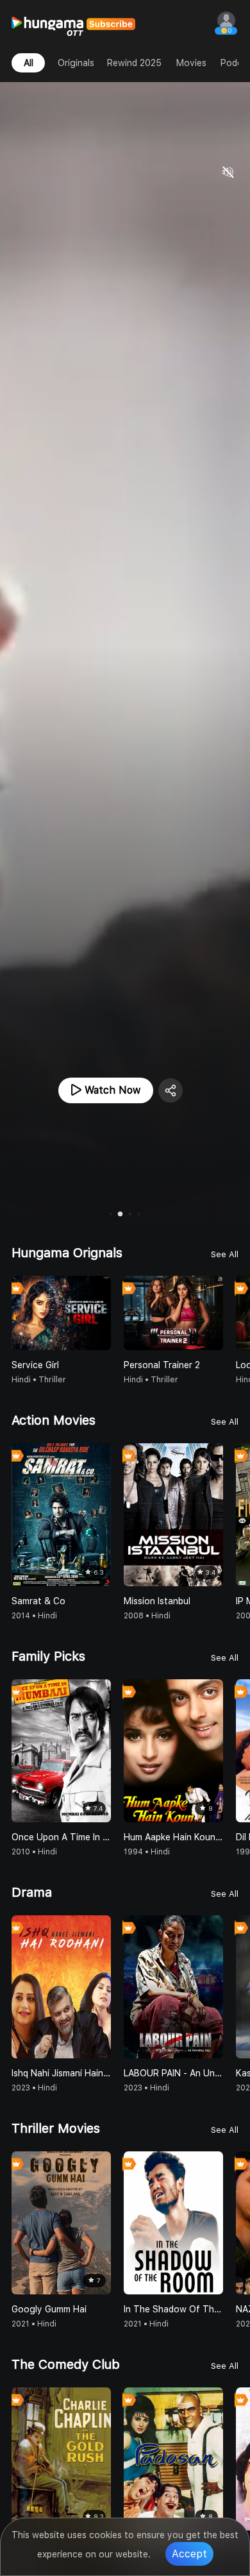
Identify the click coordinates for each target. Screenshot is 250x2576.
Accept (189, 2554)
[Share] (171, 1090)
